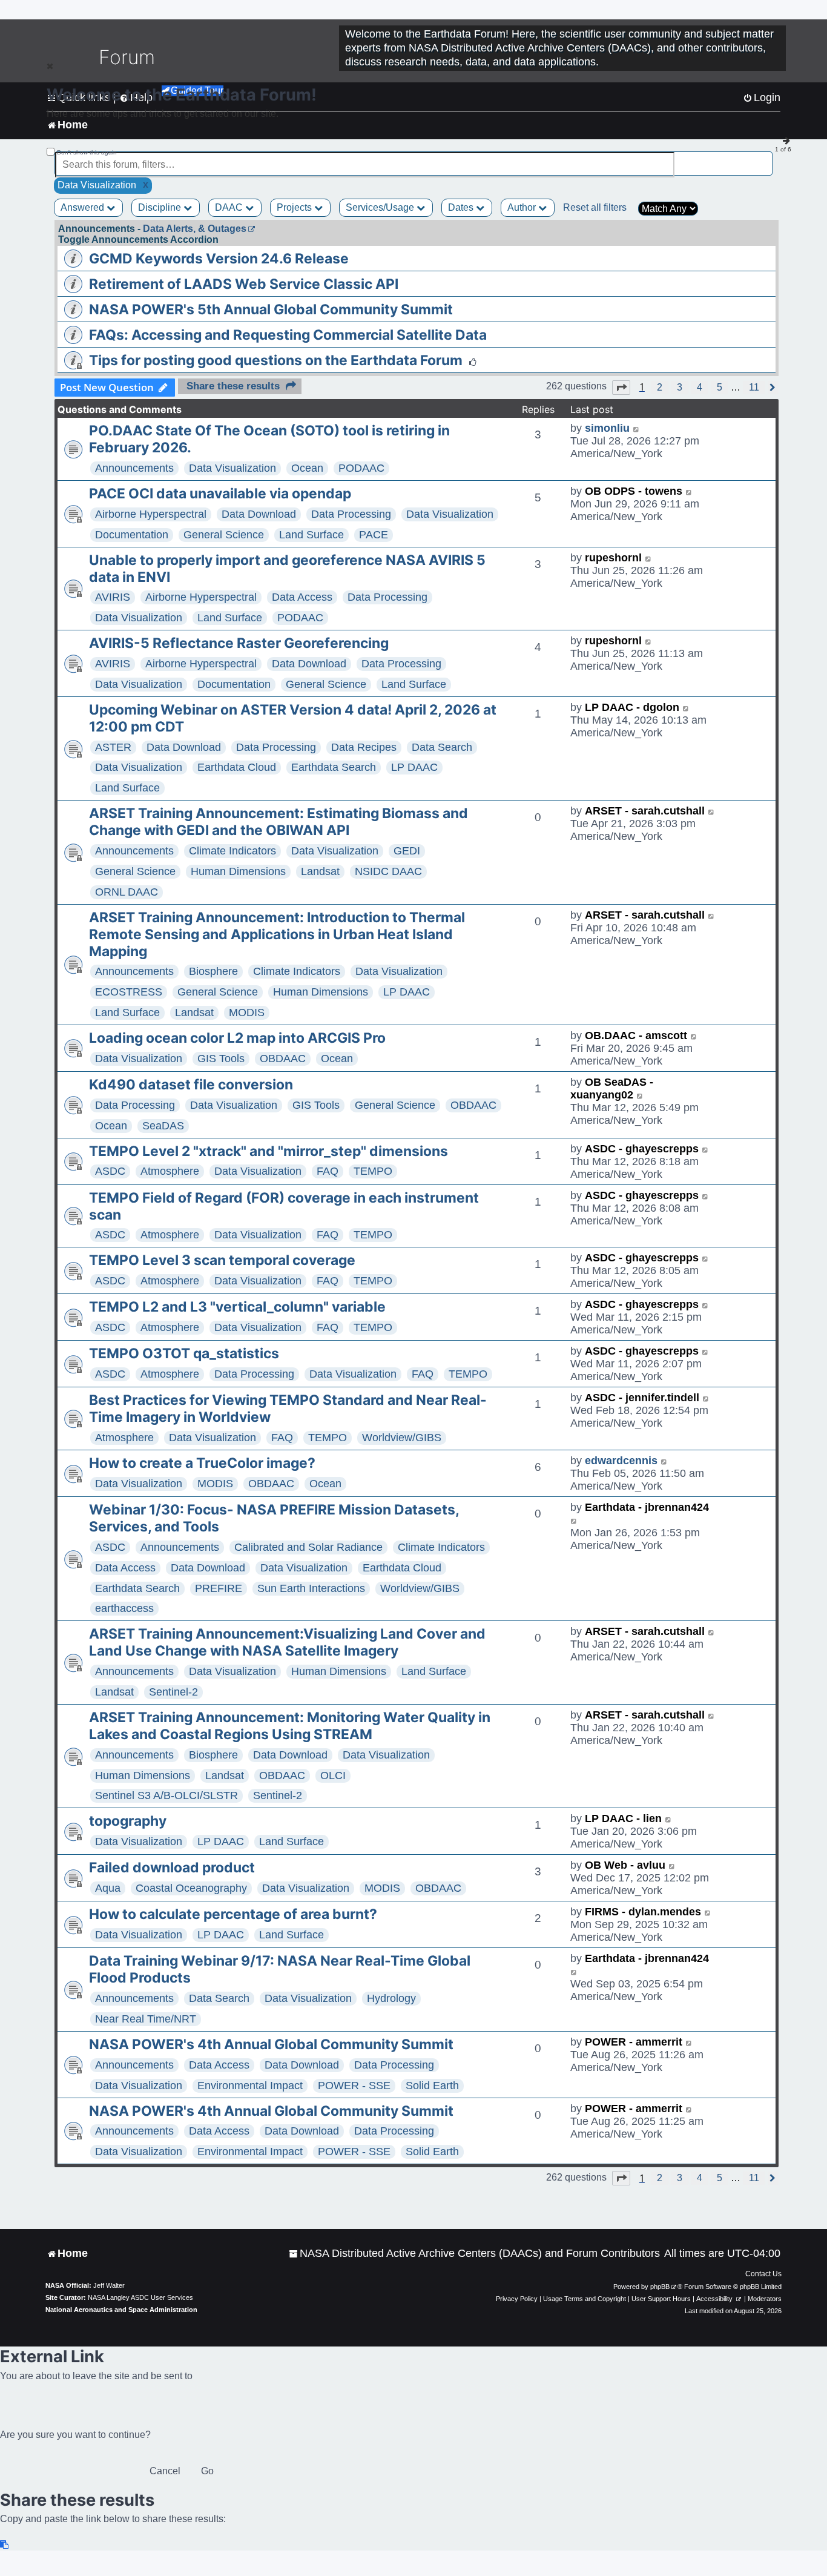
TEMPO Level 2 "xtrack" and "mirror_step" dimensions (269, 1151)
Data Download (259, 514)
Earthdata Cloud (237, 767)
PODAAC (361, 468)
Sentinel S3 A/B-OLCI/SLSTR (166, 1795)
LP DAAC (414, 767)
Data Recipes (364, 747)
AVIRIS (113, 597)
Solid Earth (432, 2086)
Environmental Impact (250, 2086)
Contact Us (763, 2274)
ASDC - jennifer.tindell (642, 1398)
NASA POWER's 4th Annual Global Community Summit (271, 2044)
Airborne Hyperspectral (151, 514)
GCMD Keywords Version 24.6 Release (219, 259)
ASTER (113, 747)
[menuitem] (474, 2254)
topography (128, 1821)
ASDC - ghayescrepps (642, 1149)
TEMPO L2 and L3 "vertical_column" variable (237, 1307)
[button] (621, 388)
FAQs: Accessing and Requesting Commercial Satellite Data (288, 335)
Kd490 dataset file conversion (191, 1085)
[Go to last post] (637, 428)
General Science (224, 535)
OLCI (333, 1775)
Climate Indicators (232, 851)
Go (207, 2471)
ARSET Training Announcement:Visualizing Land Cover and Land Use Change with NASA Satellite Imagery (287, 1642)
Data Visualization (232, 468)
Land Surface (311, 535)
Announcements (134, 468)
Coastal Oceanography (191, 1888)
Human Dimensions (238, 871)
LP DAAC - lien (623, 1818)
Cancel (165, 2471)
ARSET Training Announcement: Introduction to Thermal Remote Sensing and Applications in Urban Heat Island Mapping (277, 934)
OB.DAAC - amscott (636, 1035)
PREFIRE (219, 1588)
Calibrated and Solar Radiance (308, 1547)
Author (523, 207)
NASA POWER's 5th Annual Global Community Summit (271, 309)
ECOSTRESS (129, 992)
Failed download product (172, 1868)
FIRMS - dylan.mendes (643, 1912)
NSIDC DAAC (388, 871)
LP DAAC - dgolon (632, 707)
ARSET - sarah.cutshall (645, 811)
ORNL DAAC (127, 892)
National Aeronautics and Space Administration (121, 2310)
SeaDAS (163, 1126)
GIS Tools (221, 1058)
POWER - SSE (354, 2086)
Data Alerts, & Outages (195, 229)
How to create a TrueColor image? (202, 1463)
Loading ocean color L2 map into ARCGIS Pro (237, 1038)
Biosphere (213, 971)
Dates (462, 207)
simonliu (607, 428)
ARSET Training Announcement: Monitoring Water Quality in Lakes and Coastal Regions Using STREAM (290, 1726)
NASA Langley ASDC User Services (140, 2297)
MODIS (247, 1012)
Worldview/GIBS (402, 1438)
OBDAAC (283, 1058)
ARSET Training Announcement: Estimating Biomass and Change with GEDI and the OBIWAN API (278, 822)
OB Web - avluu (625, 1865)
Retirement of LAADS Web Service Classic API (244, 284)
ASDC (110, 1171)
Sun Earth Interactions (311, 1588)
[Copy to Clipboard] (5, 2545)
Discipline (161, 207)
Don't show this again (87, 152)
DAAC (230, 207)
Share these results (233, 386)
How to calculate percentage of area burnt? (233, 1914)
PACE (374, 535)
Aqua (108, 1888)
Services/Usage (381, 207)
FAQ (328, 1171)
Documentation (132, 535)
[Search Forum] (764, 158)
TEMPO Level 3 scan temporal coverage (222, 1260)
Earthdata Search (334, 767)
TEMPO (373, 1171)
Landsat (320, 871)
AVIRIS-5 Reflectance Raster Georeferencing (239, 643)
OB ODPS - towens (634, 491)
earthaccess (124, 1608)
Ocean (307, 468)
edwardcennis (621, 1461)
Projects (295, 207)
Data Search (442, 747)
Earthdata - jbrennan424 (647, 1507)
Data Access (302, 597)
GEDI (407, 851)
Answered (84, 207)
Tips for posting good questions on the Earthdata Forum (276, 360)
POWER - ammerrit (634, 2042)
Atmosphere (170, 1171)
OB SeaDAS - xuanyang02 (612, 1088)
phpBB (660, 2287)
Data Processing (351, 514)
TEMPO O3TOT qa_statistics (184, 1353)
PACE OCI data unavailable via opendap (220, 494)
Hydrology (391, 1998)
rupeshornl (613, 558)
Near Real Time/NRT (146, 2019)
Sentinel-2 (173, 1692)
